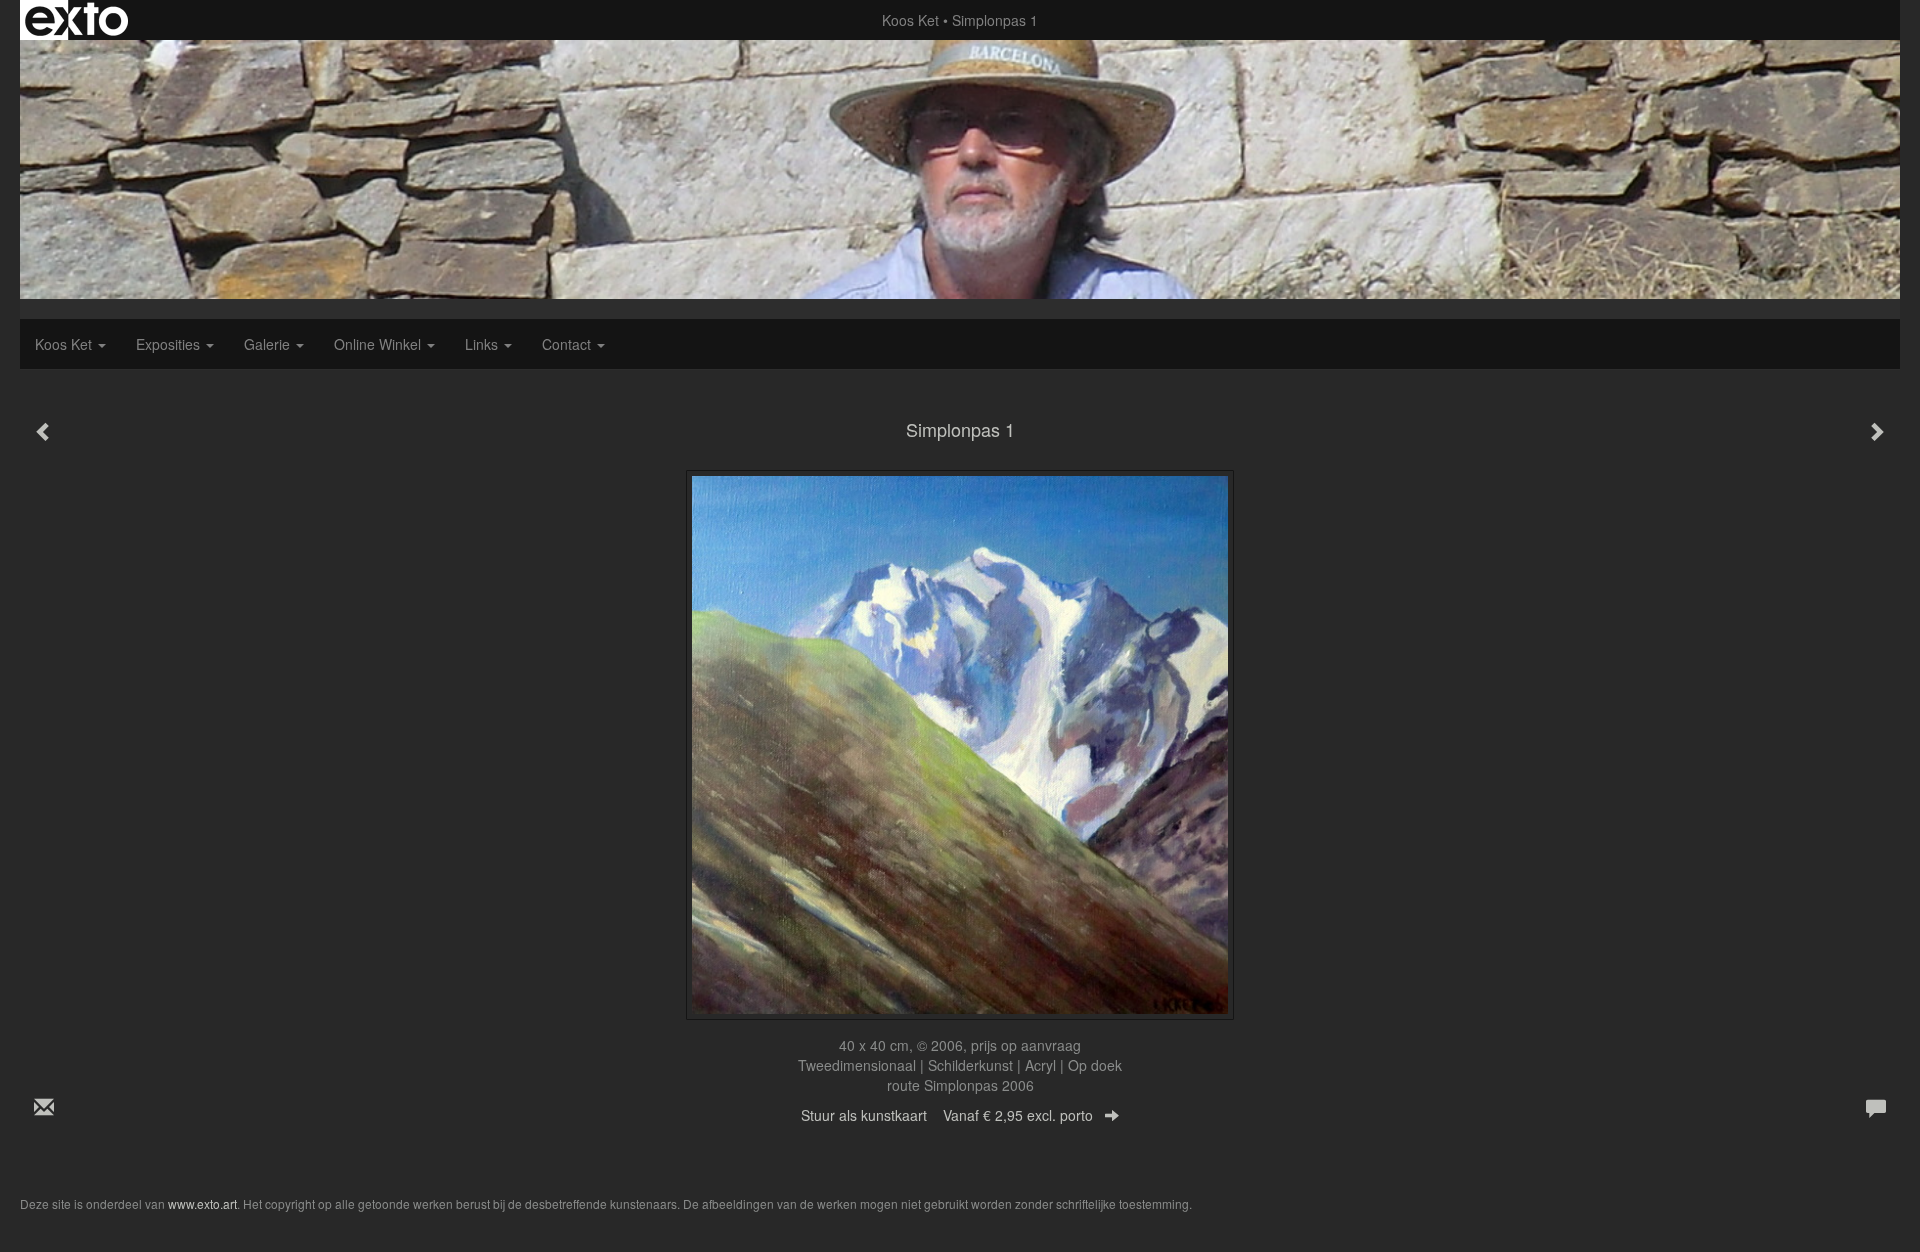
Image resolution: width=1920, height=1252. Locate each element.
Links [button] (483, 344)
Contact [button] (568, 344)
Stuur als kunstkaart (947, 1115)
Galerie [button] (269, 344)
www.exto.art (202, 1203)
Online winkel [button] (379, 344)
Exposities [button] (170, 344)
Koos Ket (910, 20)
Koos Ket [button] (65, 344)
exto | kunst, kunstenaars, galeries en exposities (76, 20)
